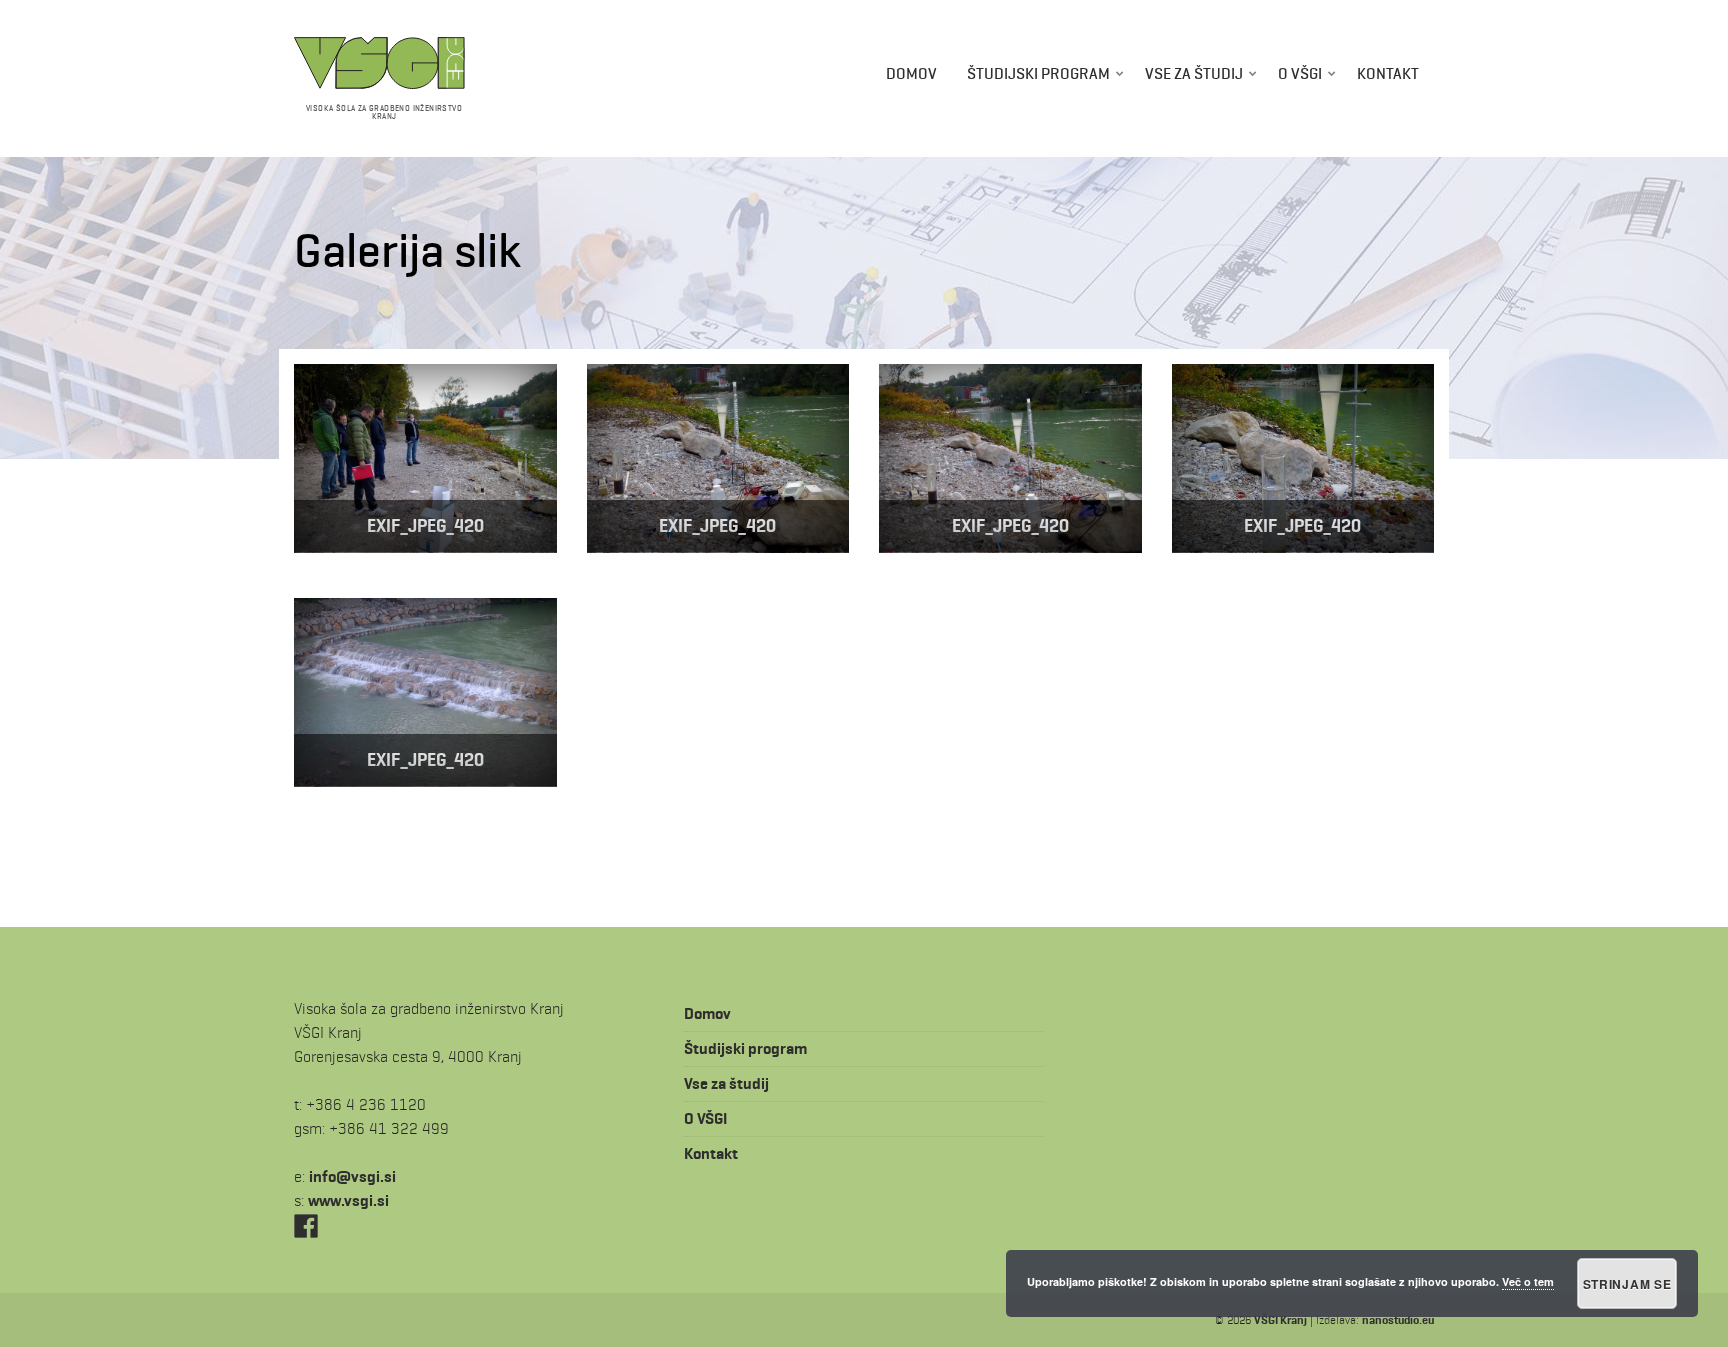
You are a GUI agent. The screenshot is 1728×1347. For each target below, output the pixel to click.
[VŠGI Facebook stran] (306, 1224)
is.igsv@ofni (352, 1176)
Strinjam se (1627, 1284)
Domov (911, 73)
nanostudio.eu (1398, 1319)
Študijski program (1038, 73)
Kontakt (1388, 73)
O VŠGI (1300, 73)
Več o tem (1528, 1281)
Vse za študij (1194, 73)
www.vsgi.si (348, 1200)
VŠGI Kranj (1280, 1319)
